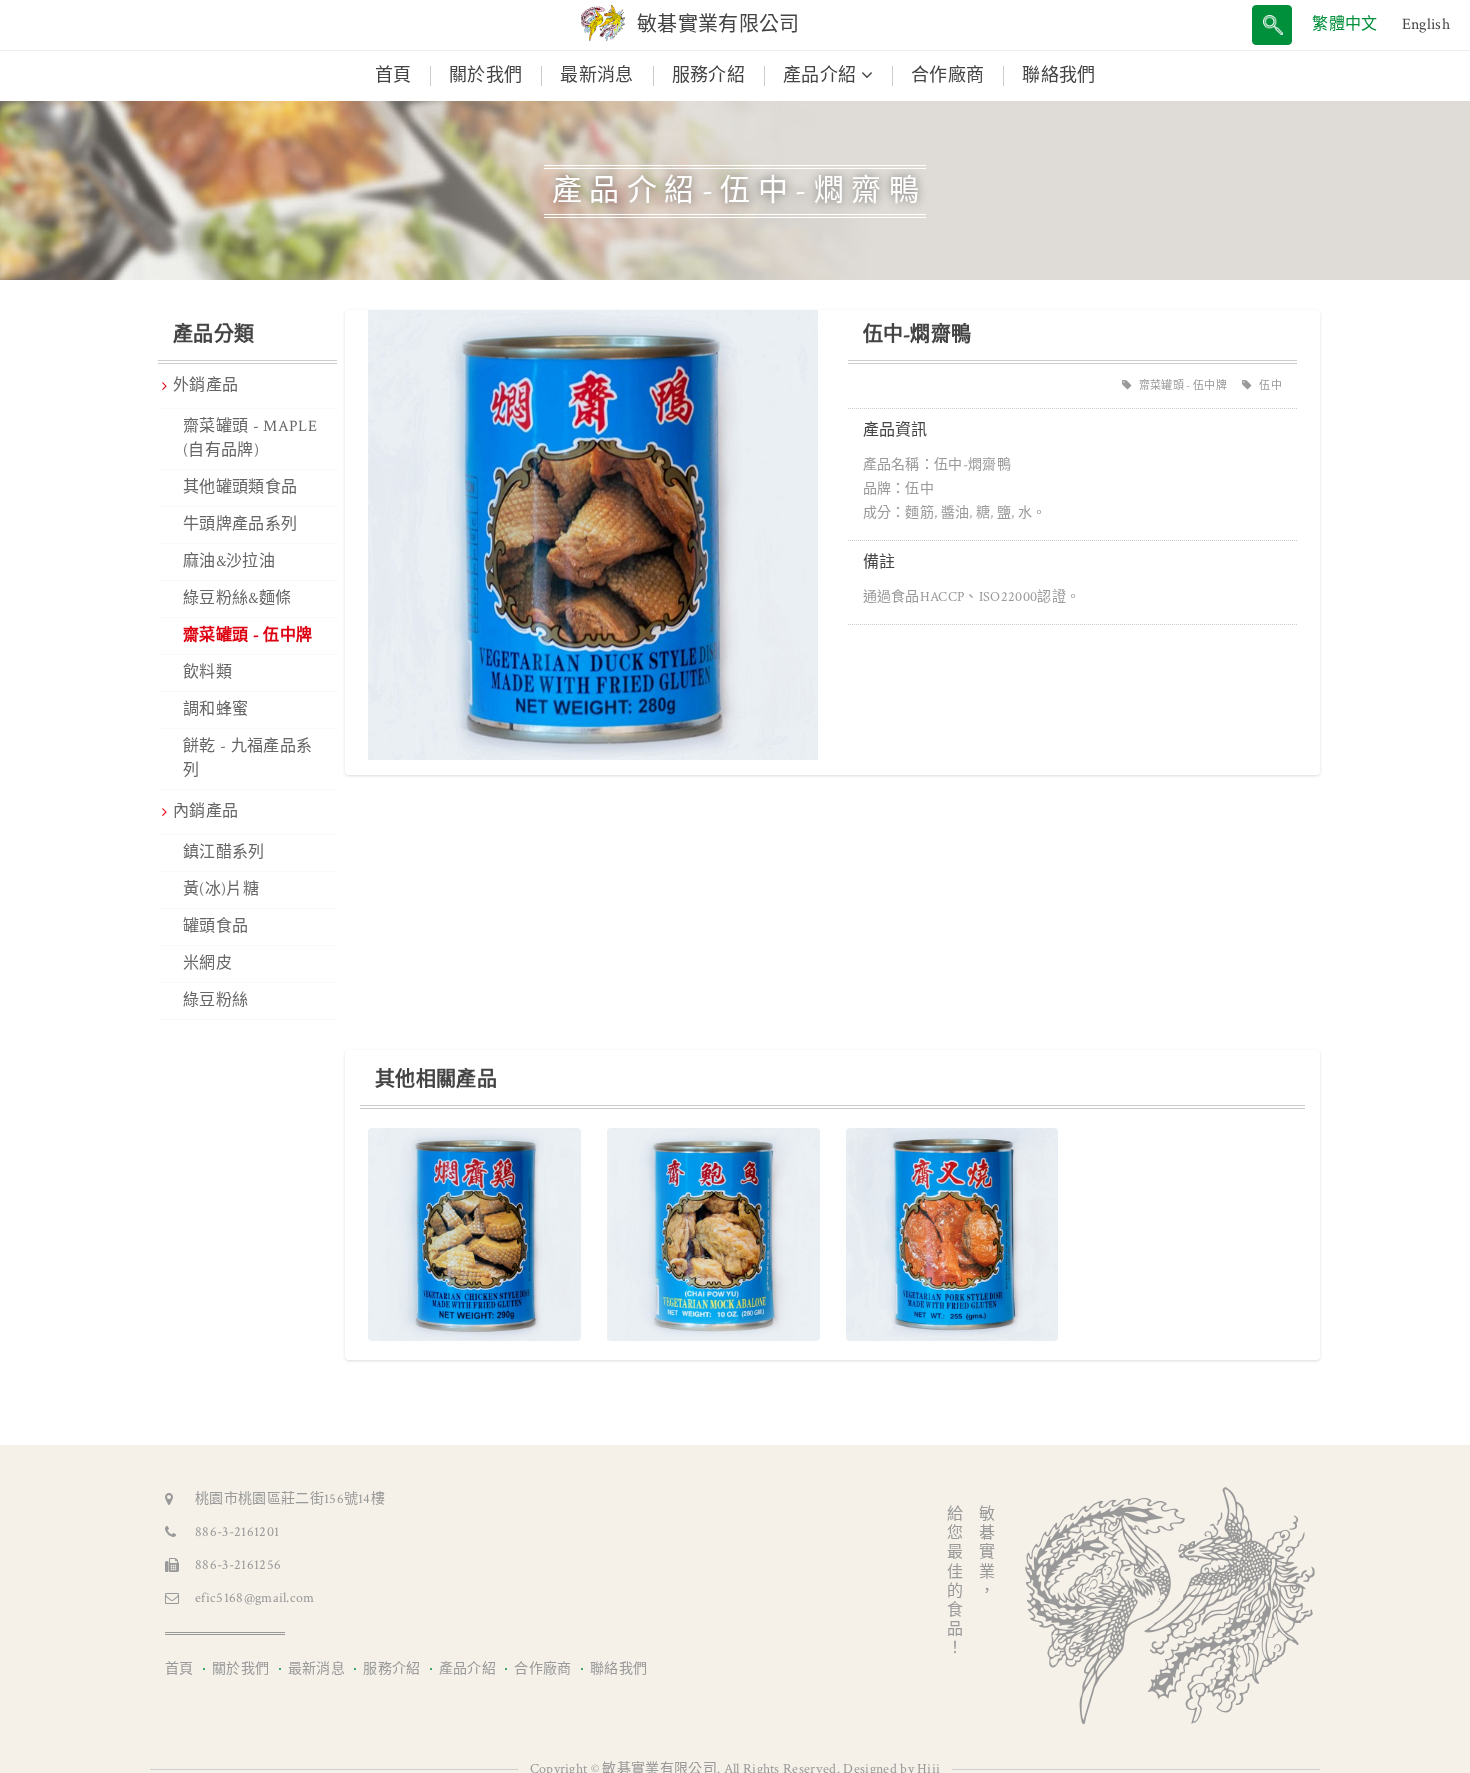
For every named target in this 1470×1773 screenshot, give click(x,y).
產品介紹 (467, 1669)
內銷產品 (205, 811)
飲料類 (207, 672)
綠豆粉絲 (215, 1000)
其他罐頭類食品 (240, 487)
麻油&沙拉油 (229, 561)
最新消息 (596, 75)
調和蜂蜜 (215, 709)
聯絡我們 (1058, 75)
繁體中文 (1344, 24)
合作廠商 (947, 75)
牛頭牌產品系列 (240, 524)
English (1426, 24)
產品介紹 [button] (822, 75)
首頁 (403, 75)
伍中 (1270, 386)
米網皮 (207, 963)
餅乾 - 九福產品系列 (247, 758)
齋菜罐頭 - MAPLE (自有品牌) (250, 438)
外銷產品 (205, 385)
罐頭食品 (215, 926)
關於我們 (485, 75)
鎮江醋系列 (224, 852)
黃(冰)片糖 (221, 889)
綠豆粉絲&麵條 (237, 598)
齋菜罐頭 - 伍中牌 (247, 635)
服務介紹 (708, 75)
